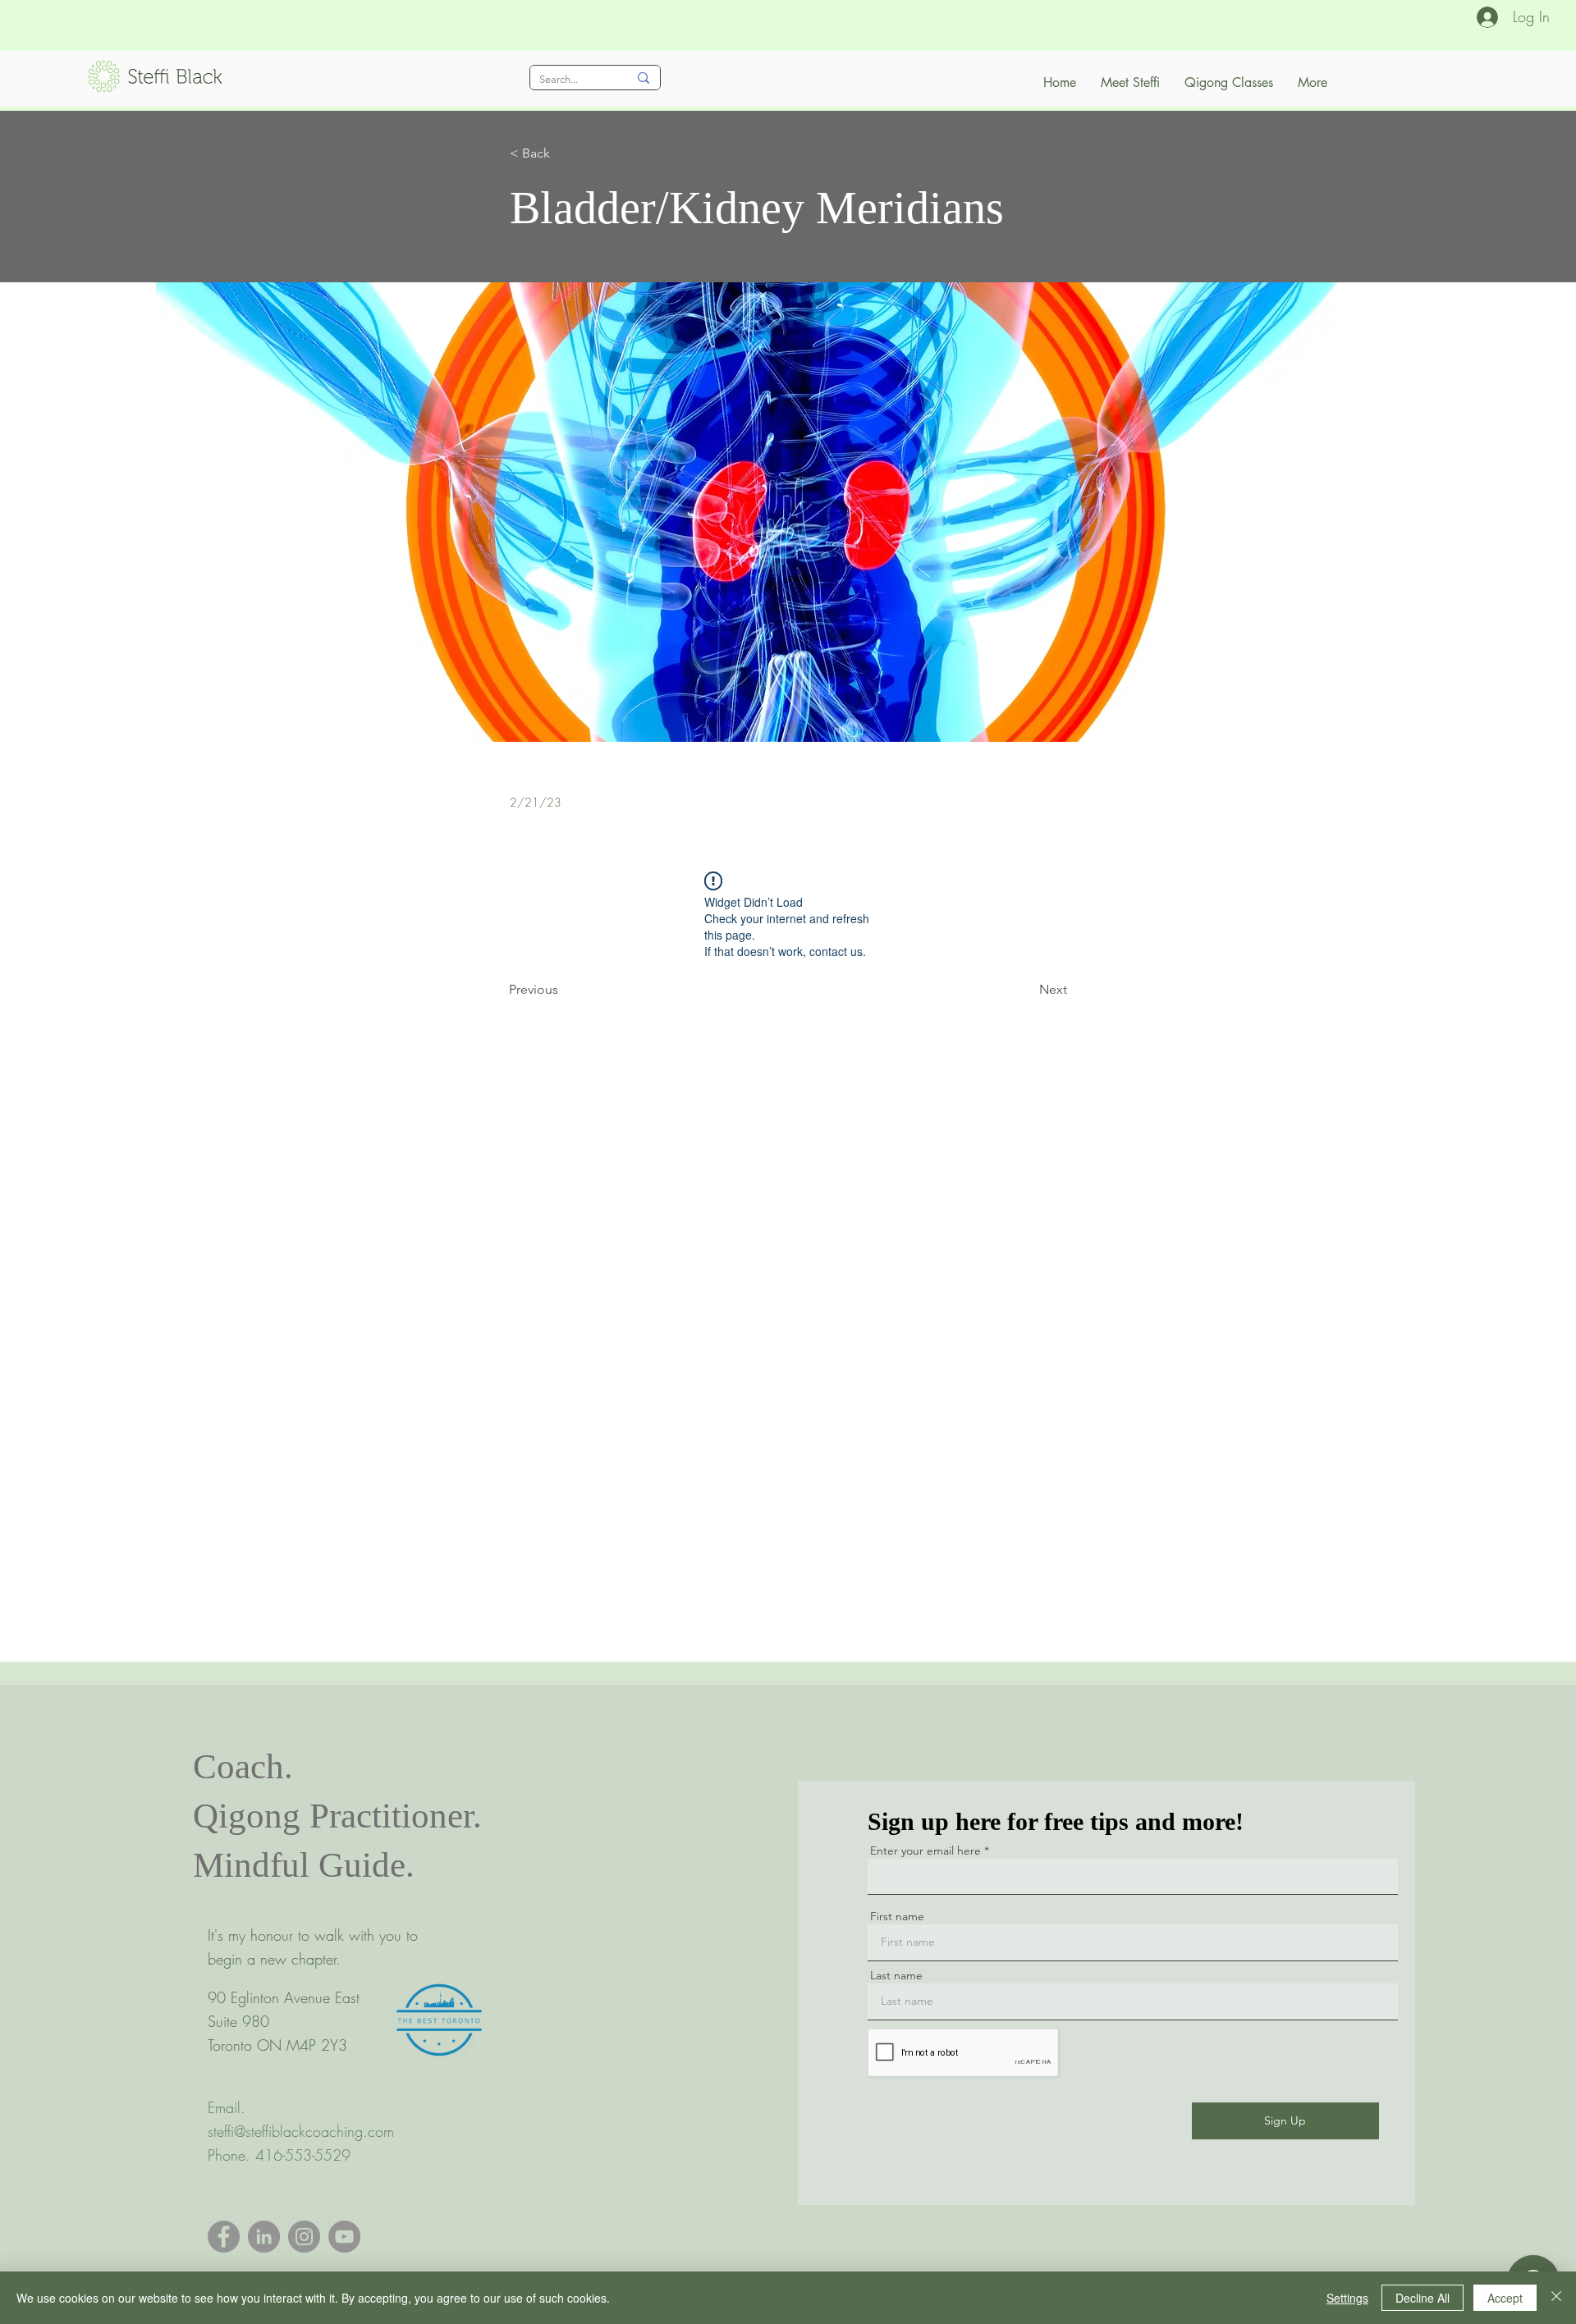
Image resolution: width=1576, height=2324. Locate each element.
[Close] (1556, 2298)
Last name (896, 1975)
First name (897, 1916)
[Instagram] (304, 2237)
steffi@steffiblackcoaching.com (301, 2131)
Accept (1505, 2298)
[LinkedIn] (264, 2237)
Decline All (1423, 2298)
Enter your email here (925, 1851)
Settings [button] (1347, 2298)
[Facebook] (224, 2237)
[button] (564, 153)
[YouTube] (344, 2237)
